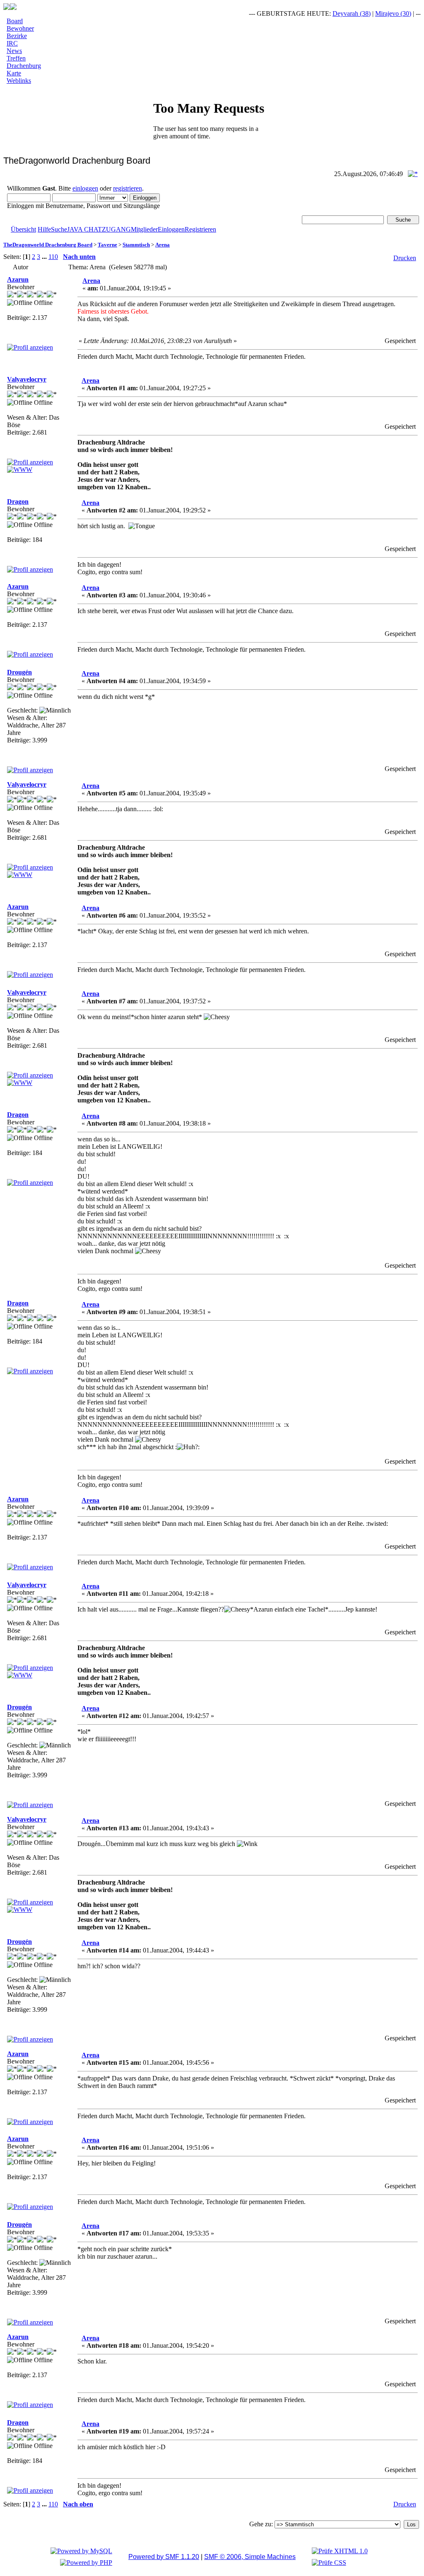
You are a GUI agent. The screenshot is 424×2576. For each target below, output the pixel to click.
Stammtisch (136, 245)
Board (15, 21)
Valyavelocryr (27, 379)
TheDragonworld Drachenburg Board (48, 245)
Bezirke (17, 36)
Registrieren (200, 229)
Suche (59, 229)
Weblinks (19, 81)
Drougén (19, 672)
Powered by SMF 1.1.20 (164, 2557)
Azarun (18, 279)
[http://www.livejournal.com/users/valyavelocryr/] (20, 470)
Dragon (18, 501)
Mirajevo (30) (376, 13)
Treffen (16, 58)
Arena (163, 245)
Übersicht (23, 229)
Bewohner (20, 28)
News (14, 51)
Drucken (405, 258)
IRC (12, 43)
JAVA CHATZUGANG (99, 229)
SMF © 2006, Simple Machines (250, 2557)
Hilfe (44, 229)
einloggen (85, 188)
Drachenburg (24, 66)
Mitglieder (144, 229)
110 (53, 257)
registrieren (128, 188)
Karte (14, 73)
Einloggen (171, 229)
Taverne (107, 245)
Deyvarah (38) (334, 13)
